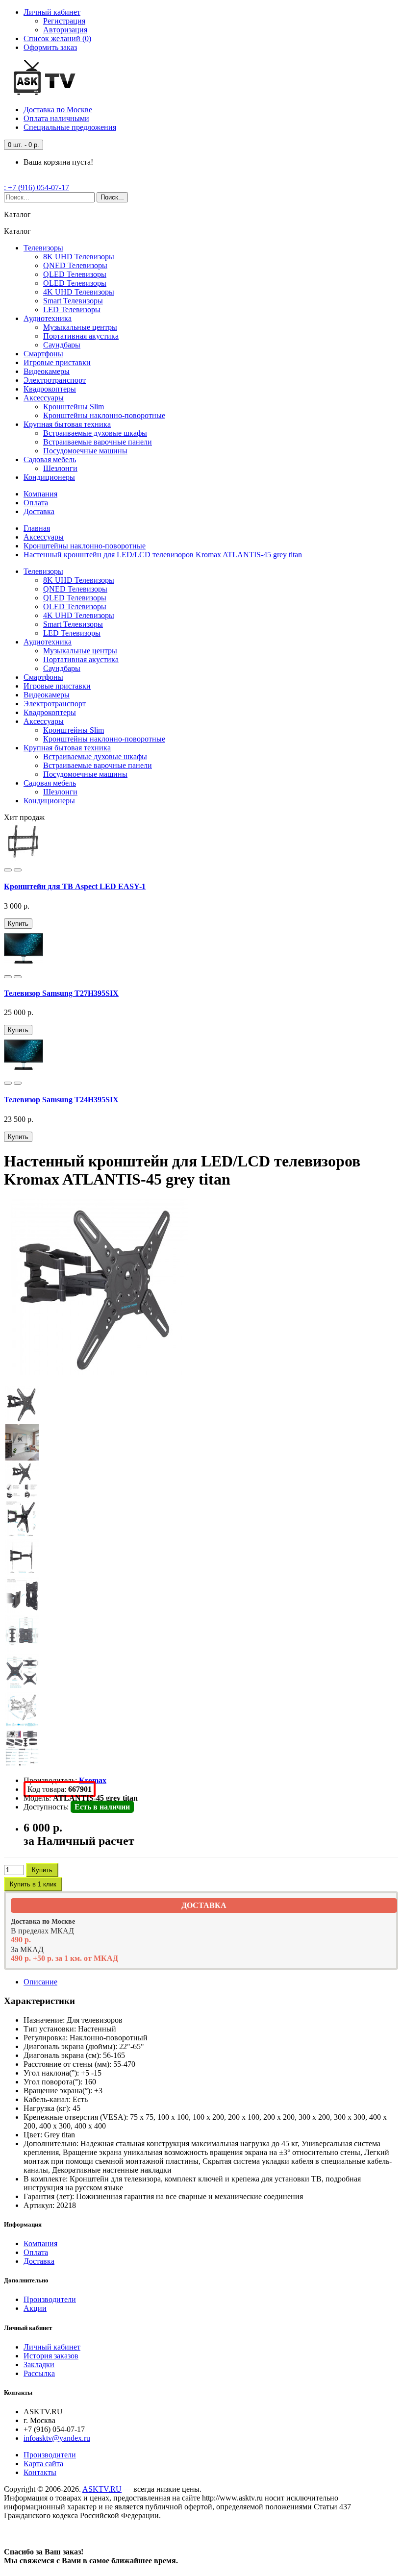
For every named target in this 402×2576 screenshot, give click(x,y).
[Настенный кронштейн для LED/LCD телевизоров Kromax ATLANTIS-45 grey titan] (100, 1373)
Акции (35, 2308)
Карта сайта (43, 2464)
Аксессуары (44, 398)
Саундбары (62, 345)
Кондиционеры (49, 477)
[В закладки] (8, 870)
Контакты (40, 2472)
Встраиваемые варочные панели (98, 442)
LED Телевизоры (72, 310)
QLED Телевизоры (75, 274)
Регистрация (64, 21)
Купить (18, 924)
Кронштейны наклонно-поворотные (104, 415)
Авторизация (65, 30)
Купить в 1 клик (33, 1884)
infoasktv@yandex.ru (57, 2438)
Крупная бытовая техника (67, 424)
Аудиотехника (48, 318)
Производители (50, 2299)
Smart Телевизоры (73, 301)
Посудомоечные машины (85, 451)
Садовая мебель (50, 459)
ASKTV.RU (102, 2489)
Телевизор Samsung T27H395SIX (61, 993)
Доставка (58, 110)
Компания (40, 494)
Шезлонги (60, 468)
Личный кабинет (52, 2347)
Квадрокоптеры (50, 389)
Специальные (70, 127)
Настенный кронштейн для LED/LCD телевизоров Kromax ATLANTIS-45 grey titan (163, 555)
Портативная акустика (81, 336)
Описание (40, 1982)
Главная (37, 528)
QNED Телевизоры (75, 265)
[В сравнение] (18, 870)
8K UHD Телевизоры (79, 257)
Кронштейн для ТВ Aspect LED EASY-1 (75, 886)
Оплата (56, 118)
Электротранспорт (55, 380)
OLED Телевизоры (75, 283)
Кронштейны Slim (74, 407)
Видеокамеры (47, 371)
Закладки (39, 2365)
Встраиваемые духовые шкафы (95, 433)
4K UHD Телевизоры (79, 292)
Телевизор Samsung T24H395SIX (61, 1100)
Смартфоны (43, 354)
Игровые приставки (57, 362)
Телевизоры (43, 248)
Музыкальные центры (80, 327)
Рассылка (39, 2373)
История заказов (51, 2356)
